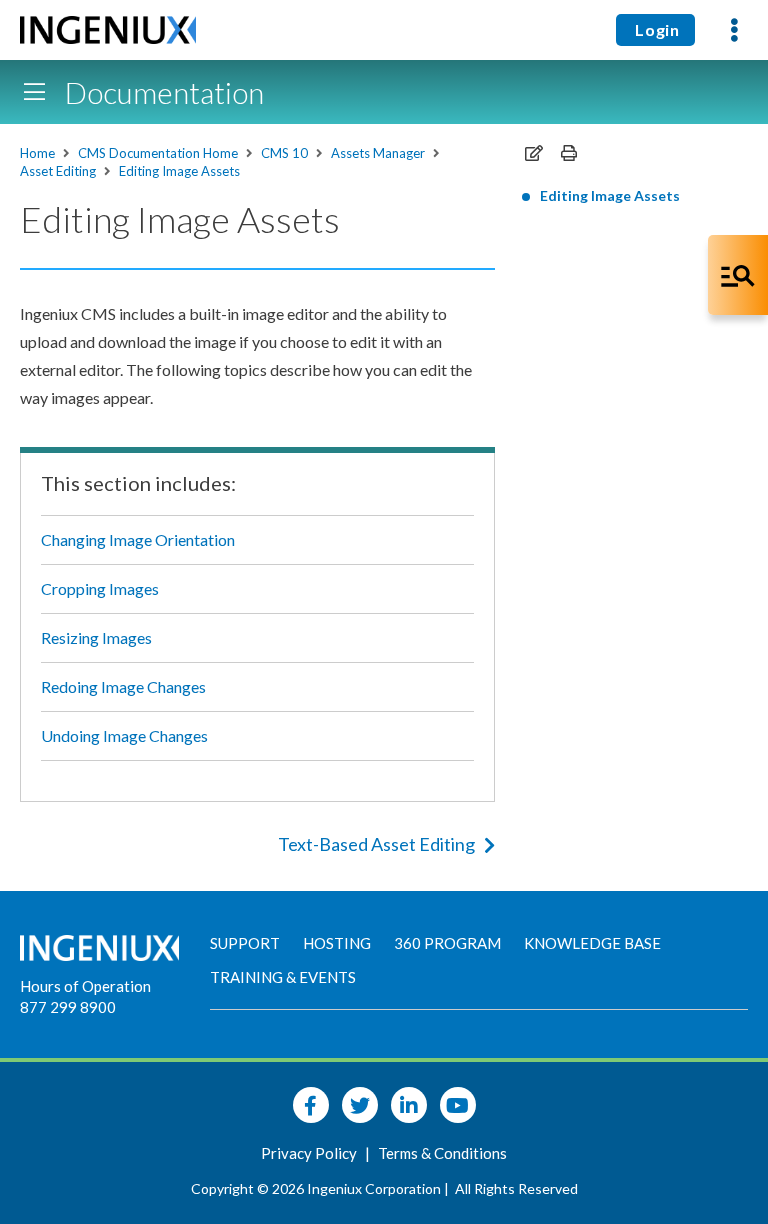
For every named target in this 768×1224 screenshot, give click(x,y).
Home (37, 153)
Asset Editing (58, 171)
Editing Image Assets (179, 171)
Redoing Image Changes (123, 686)
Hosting (337, 943)
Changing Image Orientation (138, 539)
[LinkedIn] (409, 1105)
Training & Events (283, 977)
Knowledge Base (592, 943)
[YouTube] (458, 1105)
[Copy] (534, 152)
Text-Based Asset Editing (376, 844)
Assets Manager (378, 153)
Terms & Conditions (442, 1153)
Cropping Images (100, 588)
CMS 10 (284, 153)
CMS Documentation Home (158, 153)
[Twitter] (360, 1105)
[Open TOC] (34, 92)
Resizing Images (96, 637)
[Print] (569, 152)
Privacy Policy (310, 1153)
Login (655, 29)
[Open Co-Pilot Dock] (738, 275)
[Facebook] (311, 1105)
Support (245, 943)
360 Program (447, 943)
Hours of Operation (85, 986)
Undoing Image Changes (124, 735)
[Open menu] (734, 30)
